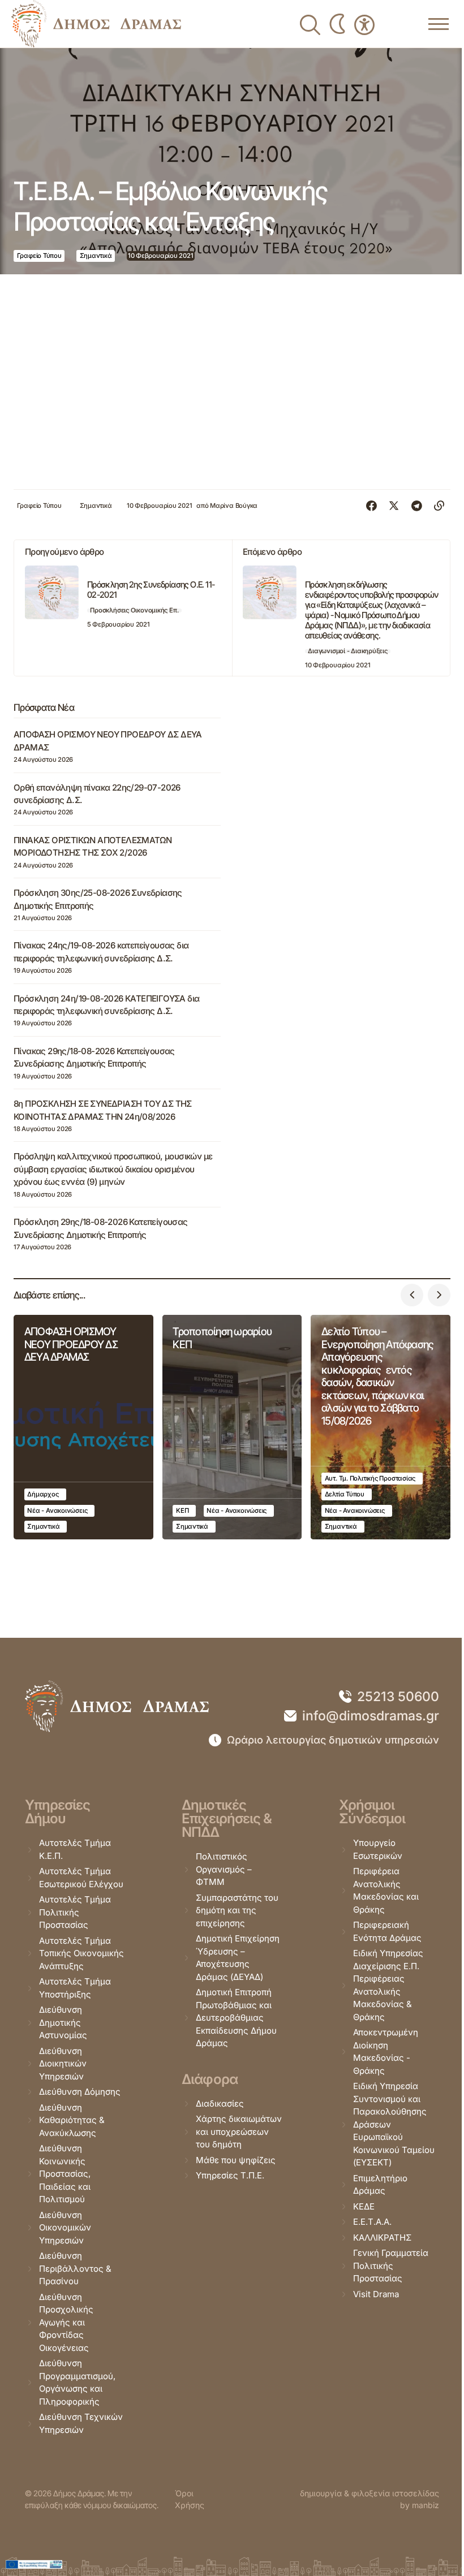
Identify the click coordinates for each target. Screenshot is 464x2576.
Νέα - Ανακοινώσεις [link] (57, 1511)
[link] (96, 24)
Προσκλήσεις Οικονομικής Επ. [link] (134, 610)
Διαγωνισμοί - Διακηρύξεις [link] (347, 651)
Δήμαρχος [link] (43, 1494)
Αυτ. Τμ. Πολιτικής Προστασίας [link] (370, 1478)
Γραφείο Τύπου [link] (39, 256)
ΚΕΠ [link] (182, 1511)
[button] (412, 1295)
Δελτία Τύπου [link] (345, 1494)
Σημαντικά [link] (96, 256)
